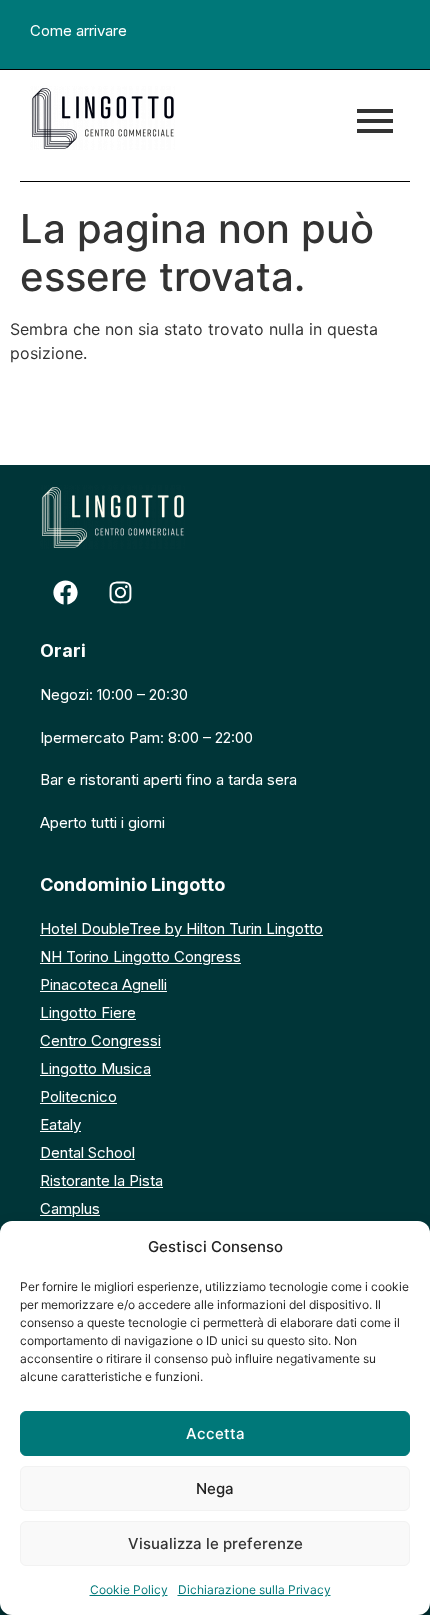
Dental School (87, 1152)
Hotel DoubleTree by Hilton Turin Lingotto (181, 928)
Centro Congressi (100, 1040)
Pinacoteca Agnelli (103, 984)
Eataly (60, 1124)
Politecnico (78, 1096)
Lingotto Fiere (88, 1012)
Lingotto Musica (95, 1068)
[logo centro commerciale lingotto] (102, 118)
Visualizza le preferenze (215, 1543)
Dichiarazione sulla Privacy (254, 1589)
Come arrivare (78, 30)
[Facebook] (65, 592)
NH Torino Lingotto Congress (140, 956)
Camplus (70, 1208)
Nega (215, 1488)
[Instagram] (120, 592)
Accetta (215, 1433)
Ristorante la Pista (101, 1180)
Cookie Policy (129, 1589)
